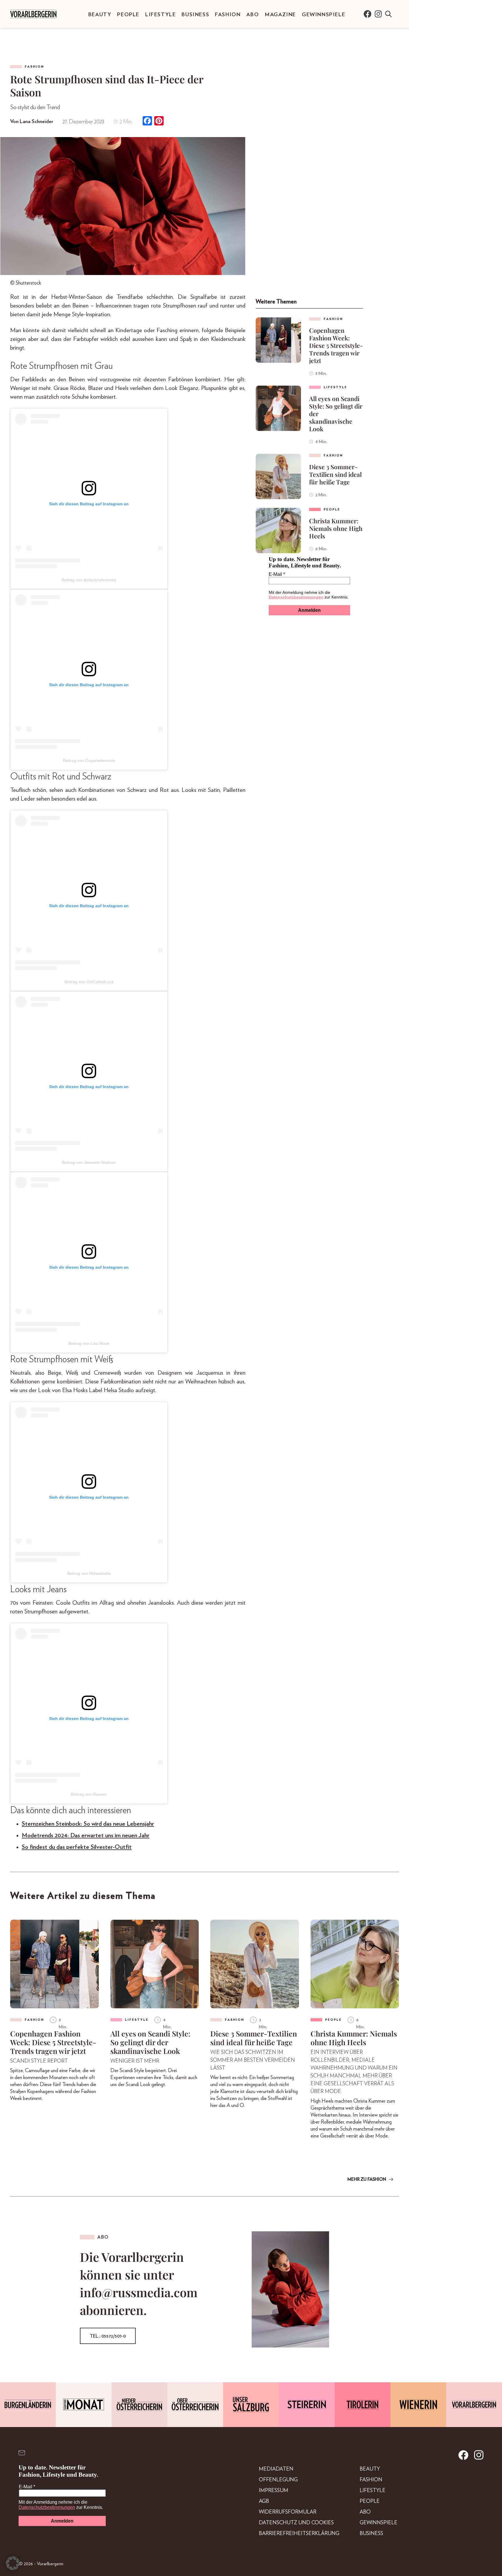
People (128, 15)
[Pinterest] (159, 122)
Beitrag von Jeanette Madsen (89, 1162)
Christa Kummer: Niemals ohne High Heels (336, 528)
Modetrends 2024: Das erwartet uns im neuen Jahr (86, 1835)
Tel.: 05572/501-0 (108, 2336)
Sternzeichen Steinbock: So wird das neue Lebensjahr (88, 1824)
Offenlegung (278, 2480)
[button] (13, 2563)
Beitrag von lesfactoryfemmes (89, 580)
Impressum (274, 2491)
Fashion (228, 15)
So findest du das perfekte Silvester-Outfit (77, 1847)
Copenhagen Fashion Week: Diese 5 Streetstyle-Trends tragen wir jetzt (336, 345)
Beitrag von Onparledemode (89, 761)
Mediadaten (276, 2469)
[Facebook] (147, 122)
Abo (253, 15)
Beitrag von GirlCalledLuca (89, 982)
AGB (264, 2501)
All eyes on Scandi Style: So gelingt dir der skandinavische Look (336, 414)
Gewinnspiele (323, 15)
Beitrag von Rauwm (89, 1794)
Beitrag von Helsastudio (89, 1573)
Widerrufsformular (288, 2512)
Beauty (100, 15)
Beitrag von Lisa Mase (89, 1343)
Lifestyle (161, 15)
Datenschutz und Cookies (296, 2523)
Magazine (280, 15)
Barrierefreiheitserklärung (299, 2534)
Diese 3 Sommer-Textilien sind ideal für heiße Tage (335, 474)
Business (195, 15)
